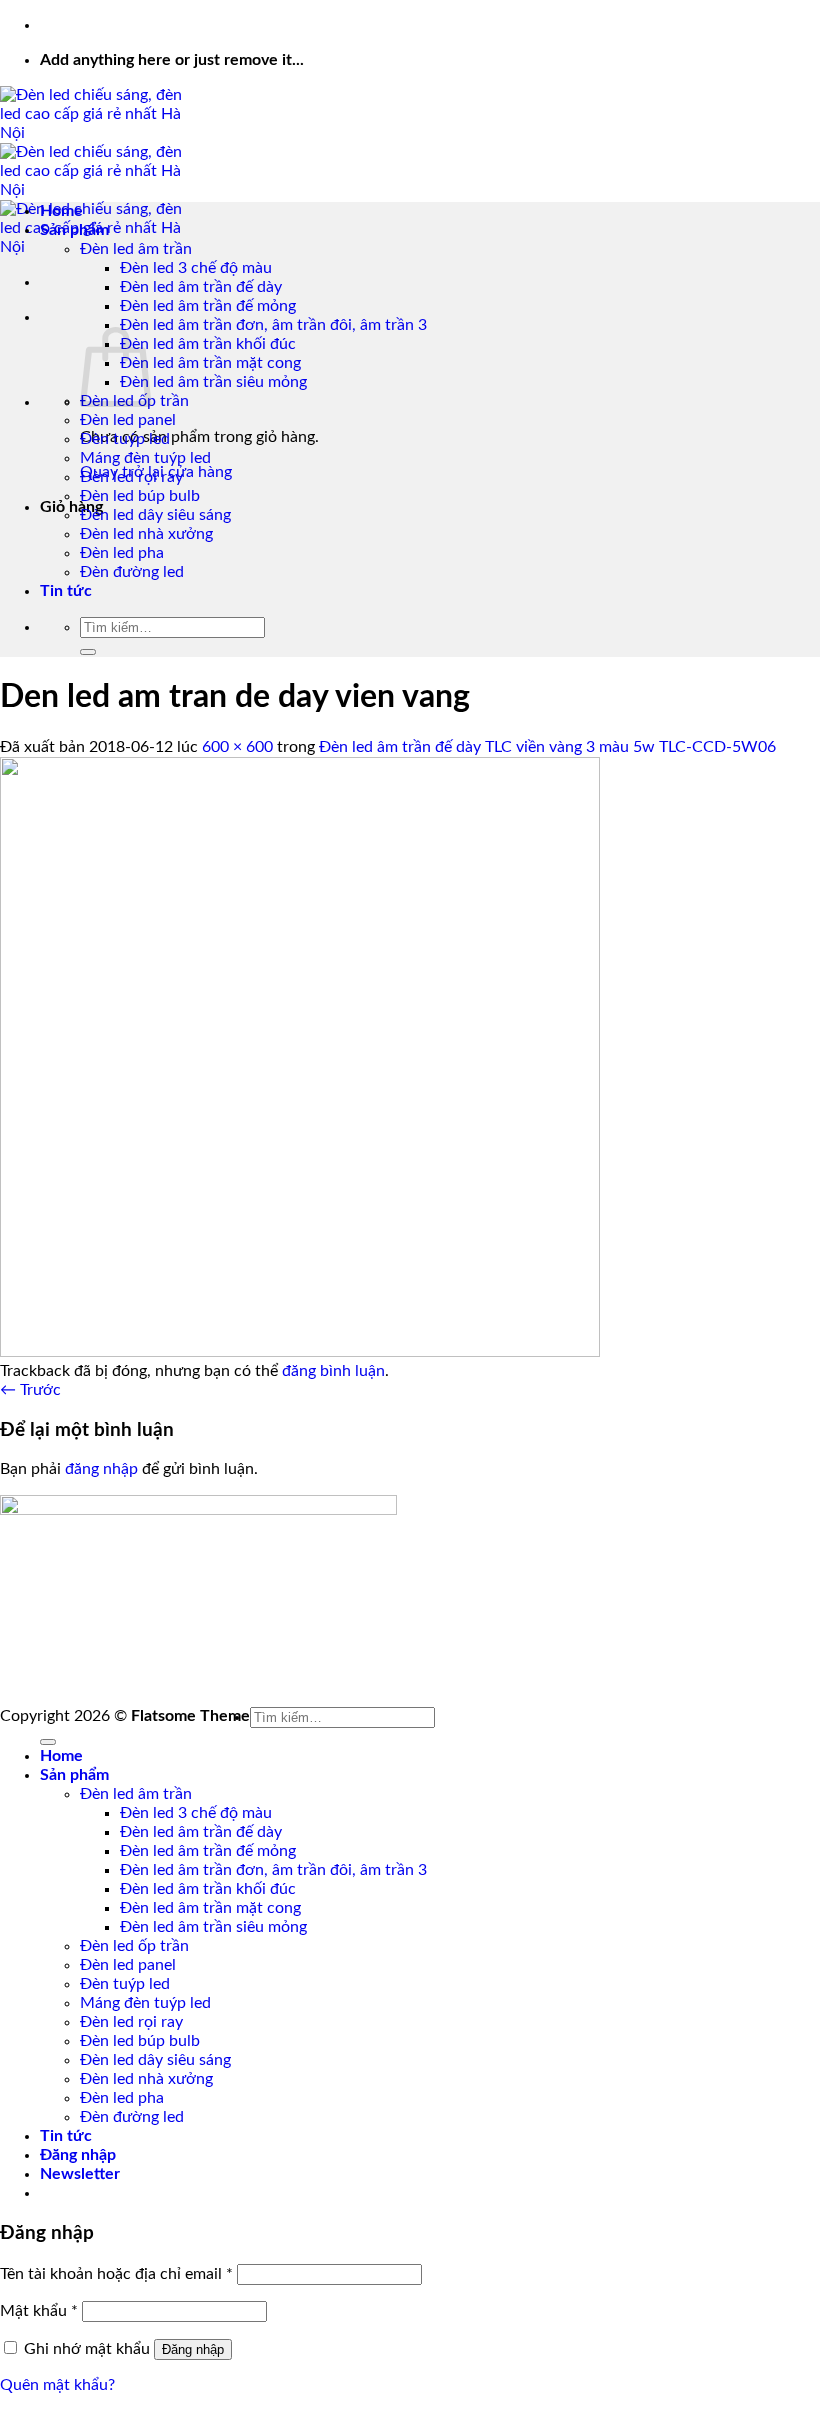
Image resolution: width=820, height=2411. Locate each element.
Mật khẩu (39, 2311)
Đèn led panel (128, 420)
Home (61, 211)
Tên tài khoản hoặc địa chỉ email (116, 2274)
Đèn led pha (122, 553)
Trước (30, 1390)
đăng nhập (101, 1469)
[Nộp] (88, 652)
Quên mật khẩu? (57, 2385)
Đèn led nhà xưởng (146, 534)
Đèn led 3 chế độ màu (196, 268)
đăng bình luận (333, 1371)
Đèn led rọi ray (131, 477)
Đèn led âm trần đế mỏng (208, 306)
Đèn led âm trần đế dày (201, 287)
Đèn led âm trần (136, 249)
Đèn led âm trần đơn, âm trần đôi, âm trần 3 (273, 325)
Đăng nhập (193, 2349)
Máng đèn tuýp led (145, 458)
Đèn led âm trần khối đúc (208, 344)
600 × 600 (237, 747)
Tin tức (66, 591)
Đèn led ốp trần (134, 1946)
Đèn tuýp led (125, 439)
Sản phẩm (74, 230)
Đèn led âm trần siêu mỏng (213, 382)
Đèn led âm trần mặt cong (210, 363)
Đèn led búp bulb (140, 496)
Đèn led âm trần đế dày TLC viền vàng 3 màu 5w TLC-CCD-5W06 (547, 747)
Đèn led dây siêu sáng (155, 515)
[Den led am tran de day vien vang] (300, 1352)
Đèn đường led (132, 572)
